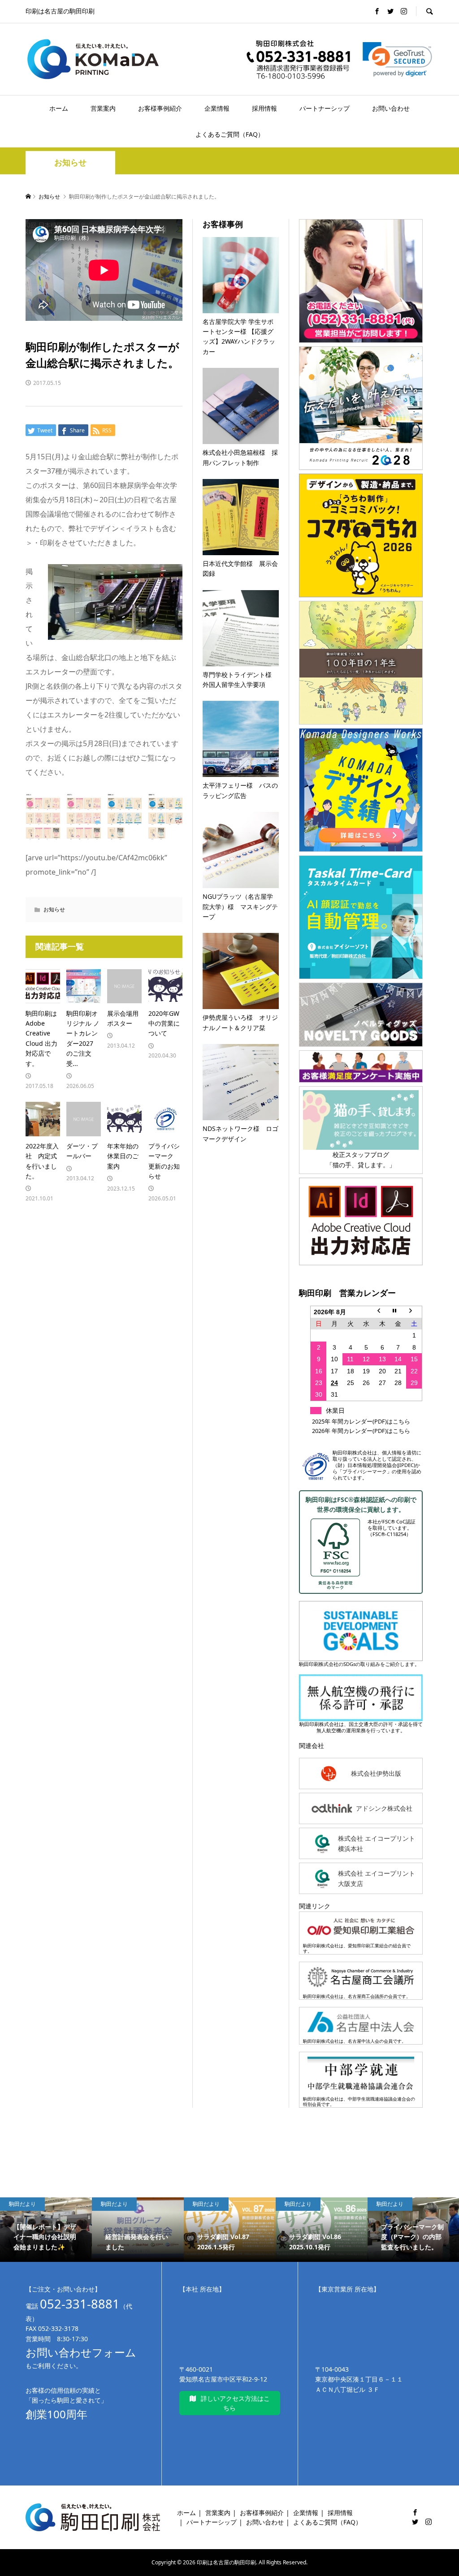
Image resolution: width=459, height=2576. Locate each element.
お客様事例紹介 (160, 108)
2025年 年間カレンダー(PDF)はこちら (361, 1421)
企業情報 (217, 108)
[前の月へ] (382, 1312)
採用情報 (264, 108)
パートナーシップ (325, 108)
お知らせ (70, 162)
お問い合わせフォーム (81, 2352)
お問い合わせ (391, 108)
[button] (397, 59)
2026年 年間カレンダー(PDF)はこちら (361, 1431)
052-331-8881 (80, 2304)
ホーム (59, 108)
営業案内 (103, 108)
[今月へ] (398, 1312)
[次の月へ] (414, 1312)
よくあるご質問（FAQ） (230, 134)
